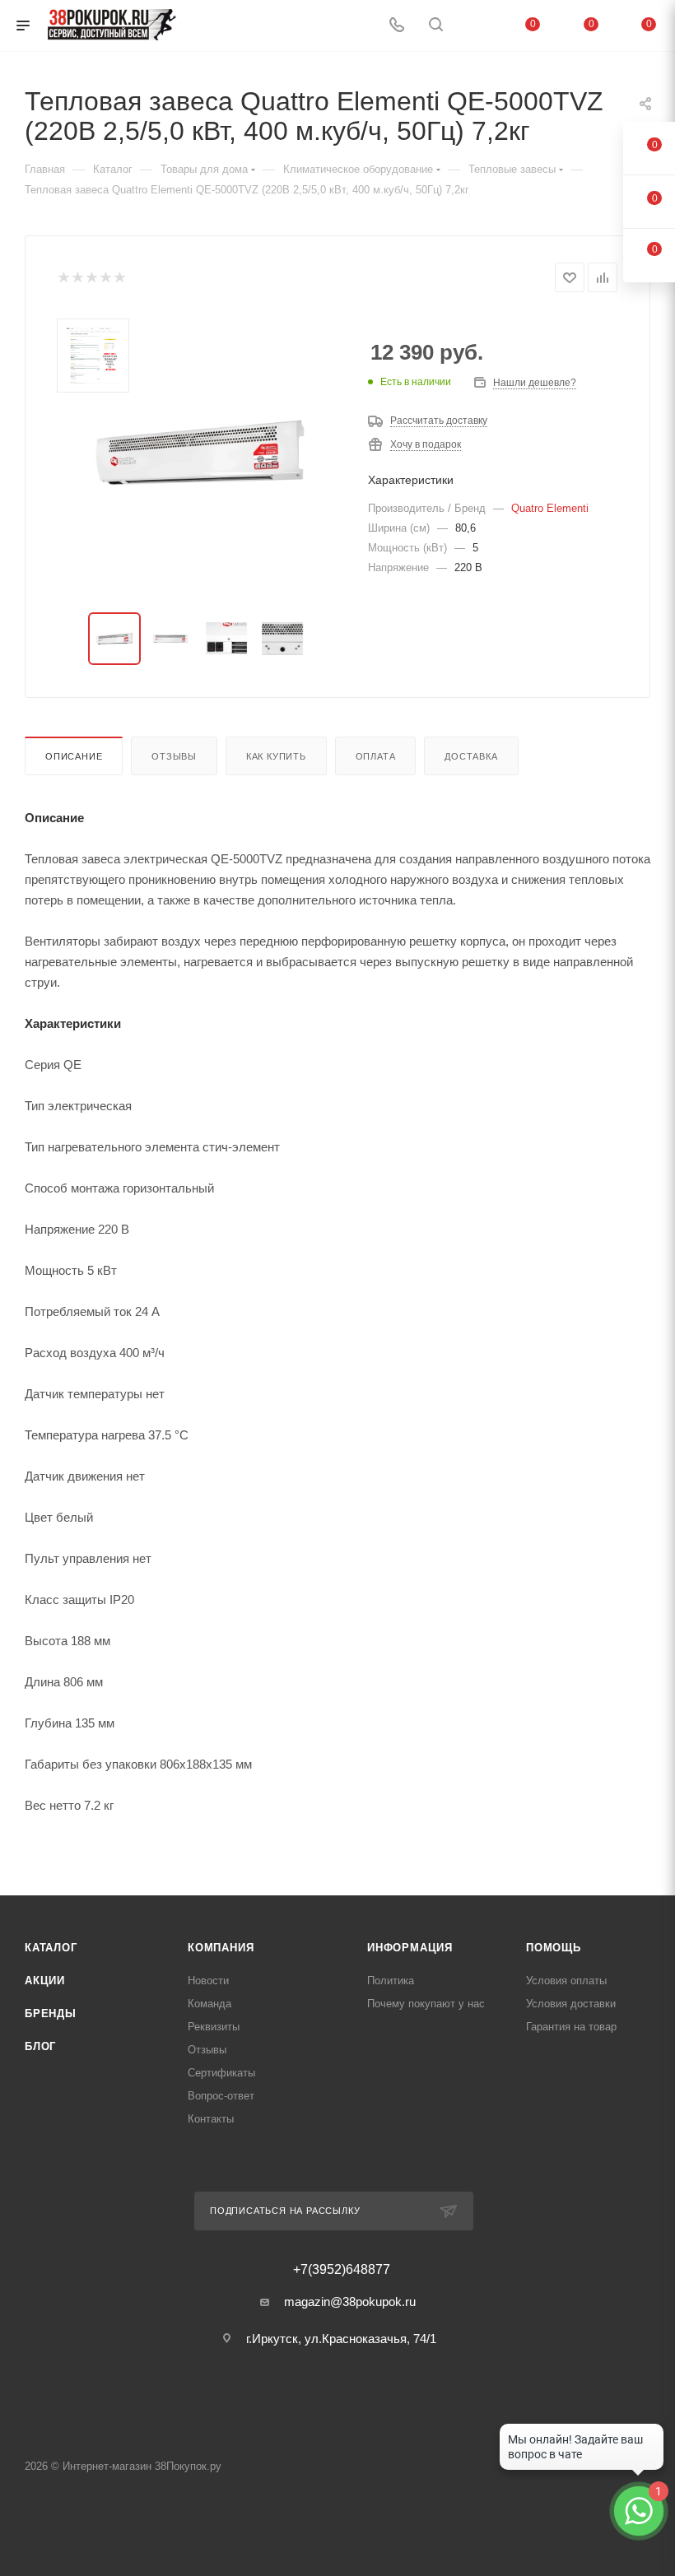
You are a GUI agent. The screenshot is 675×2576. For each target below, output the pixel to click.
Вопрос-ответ (221, 2096)
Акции (45, 1981)
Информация (410, 1948)
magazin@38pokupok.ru (350, 2302)
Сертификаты (221, 2073)
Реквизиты (214, 2027)
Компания (221, 1948)
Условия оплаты (566, 1981)
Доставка (471, 756)
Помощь (554, 1948)
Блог (40, 2046)
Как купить (276, 756)
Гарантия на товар (571, 2027)
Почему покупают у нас (426, 2004)
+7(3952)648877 (342, 2270)
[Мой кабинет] (475, 26)
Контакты (211, 2119)
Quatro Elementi (550, 508)
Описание (74, 756)
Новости (208, 1981)
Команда (209, 2004)
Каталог (51, 1948)
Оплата (376, 756)
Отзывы (174, 756)
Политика (391, 1981)
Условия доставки (571, 2004)
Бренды (51, 2013)
